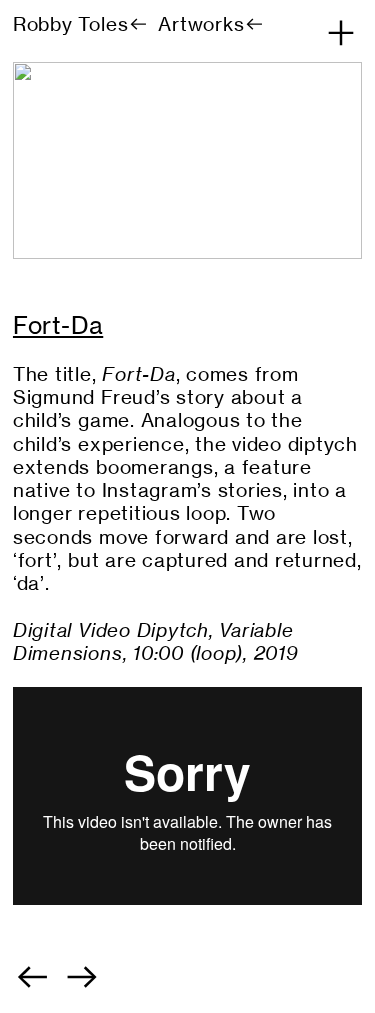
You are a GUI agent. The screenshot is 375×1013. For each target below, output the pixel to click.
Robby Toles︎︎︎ (81, 24)
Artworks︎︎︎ (211, 24)
